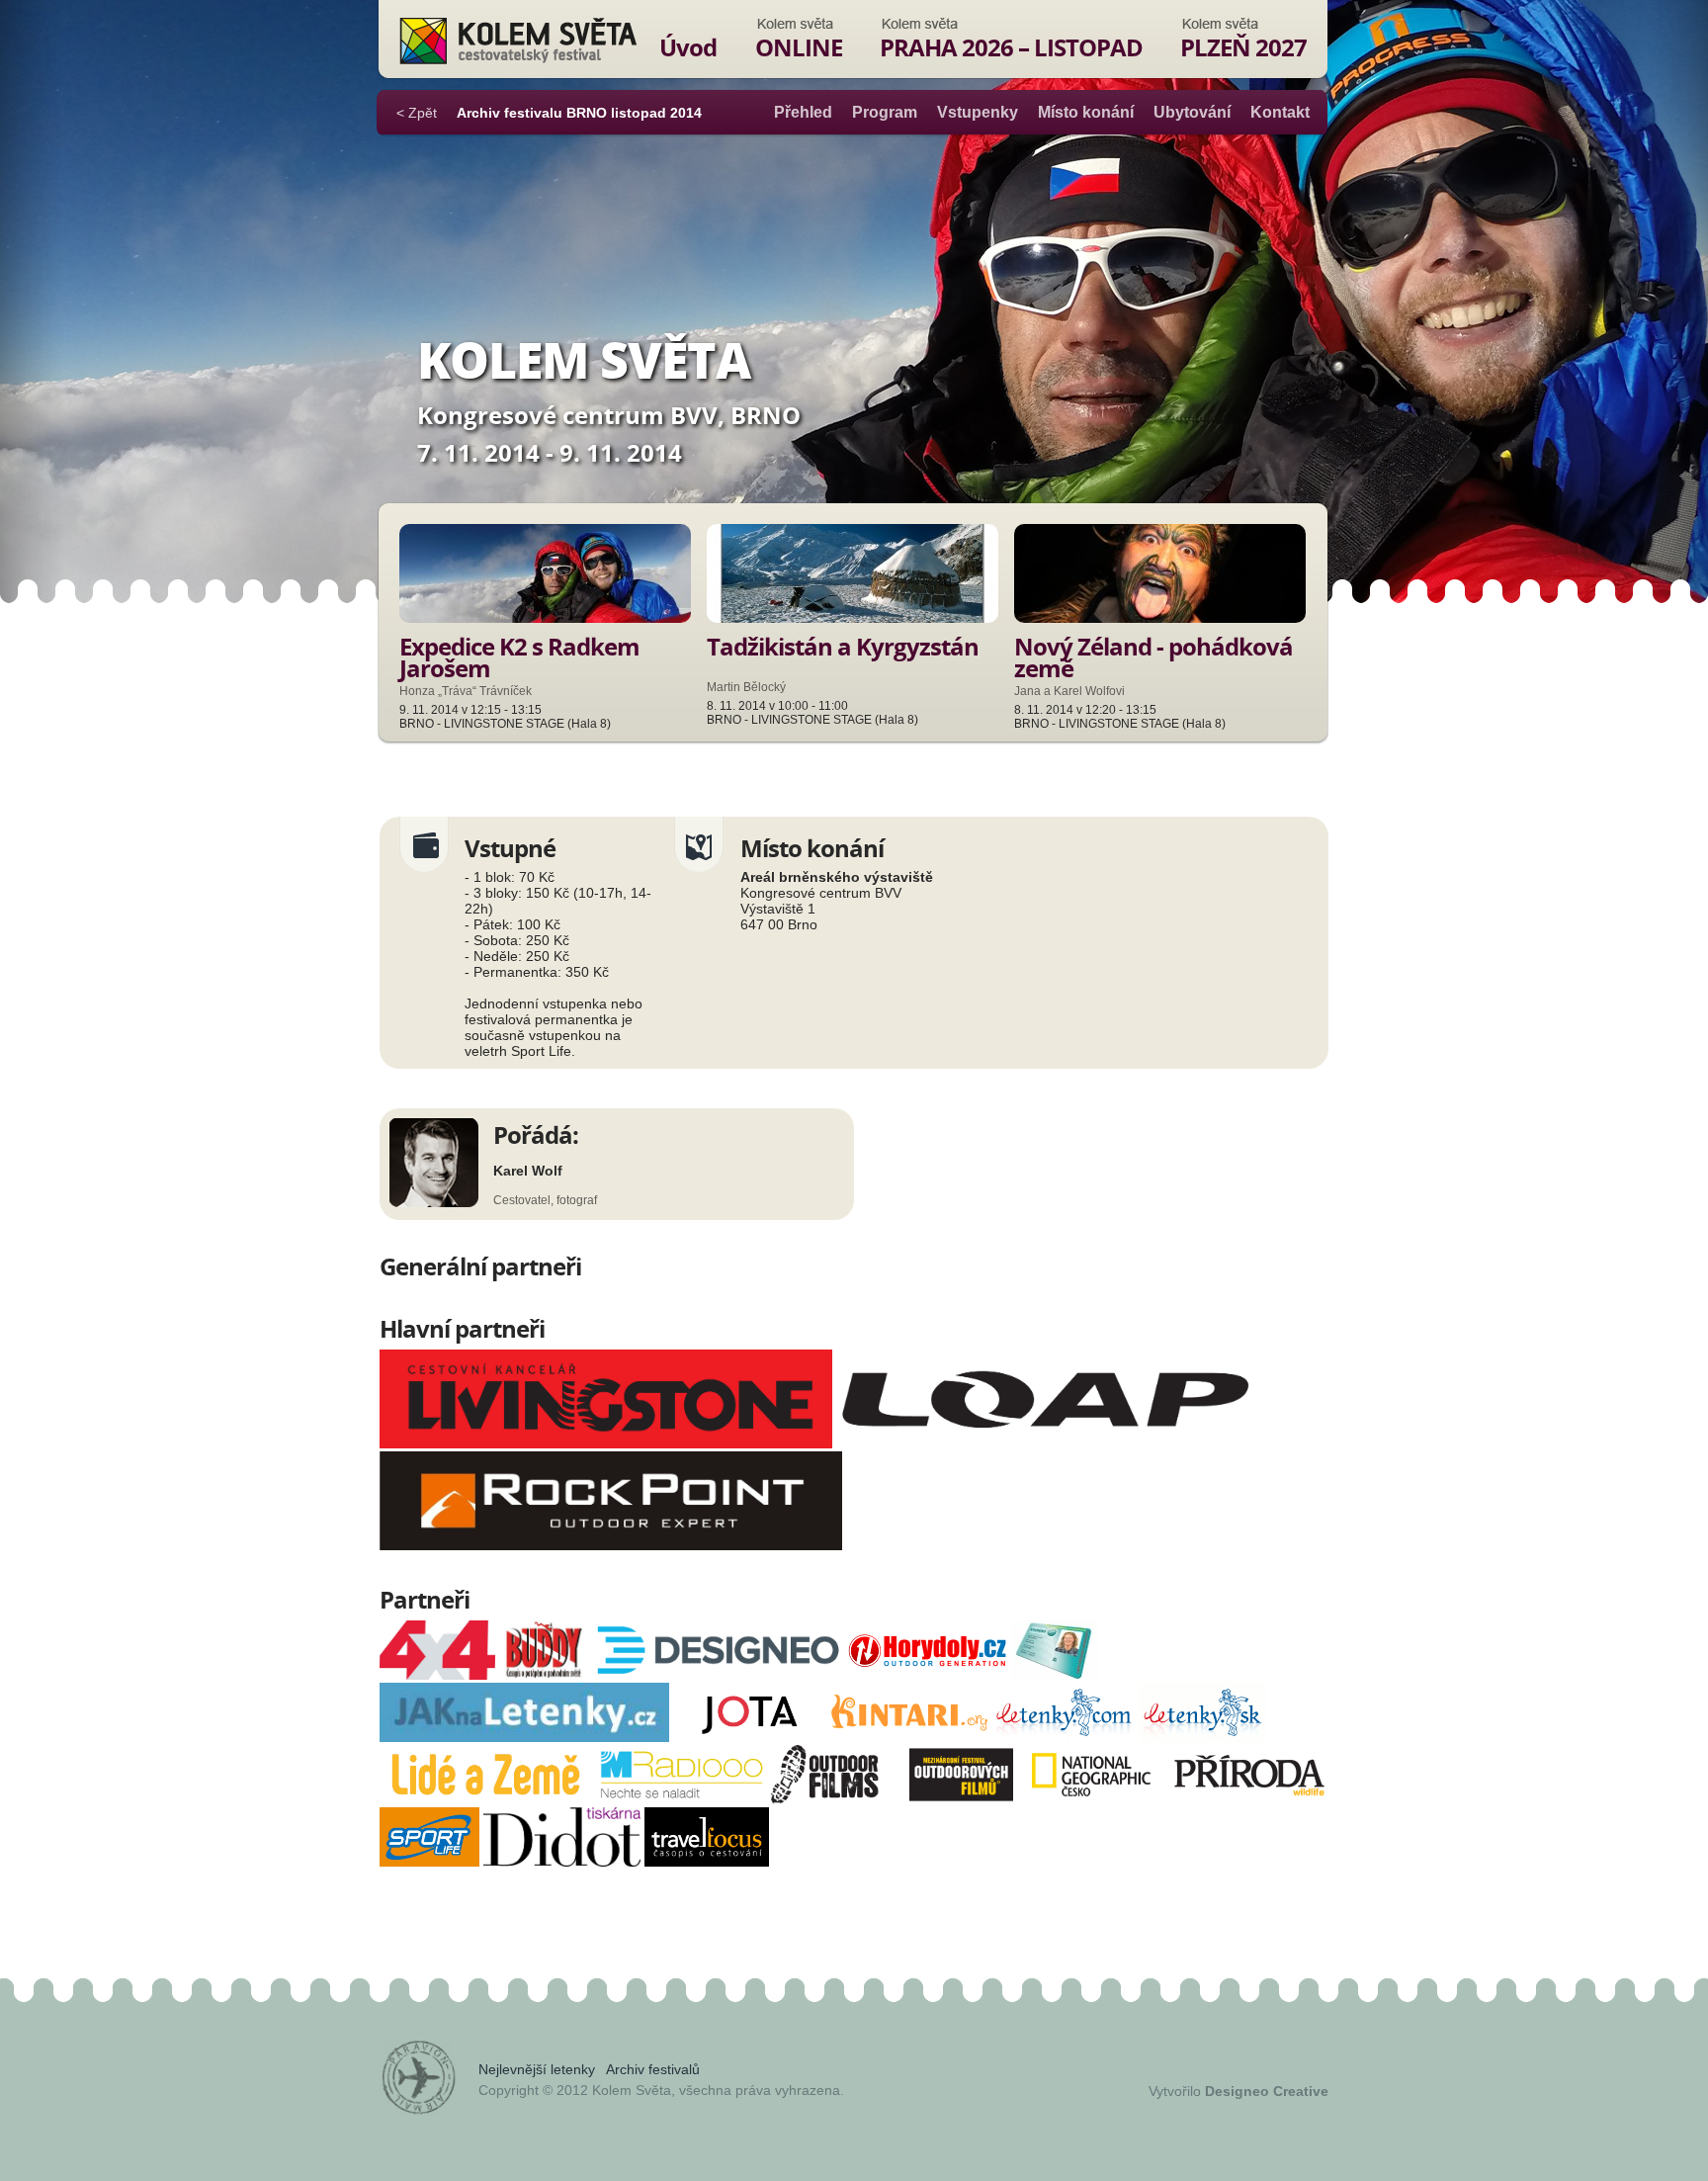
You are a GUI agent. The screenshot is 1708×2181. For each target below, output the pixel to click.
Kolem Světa (517, 41)
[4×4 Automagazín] (437, 1675)
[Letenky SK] (1203, 1737)
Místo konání (1086, 112)
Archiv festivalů (653, 2069)
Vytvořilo (1238, 2091)
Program (885, 112)
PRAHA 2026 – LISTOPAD (1011, 47)
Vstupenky (978, 112)
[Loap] (1045, 1443)
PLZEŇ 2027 (1243, 47)
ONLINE (799, 47)
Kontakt (1280, 112)
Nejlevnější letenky (537, 2069)
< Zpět (417, 113)
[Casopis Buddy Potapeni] (544, 1675)
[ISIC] (1055, 1675)
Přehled (803, 112)
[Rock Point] (611, 1545)
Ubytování (1192, 112)
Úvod (688, 47)
